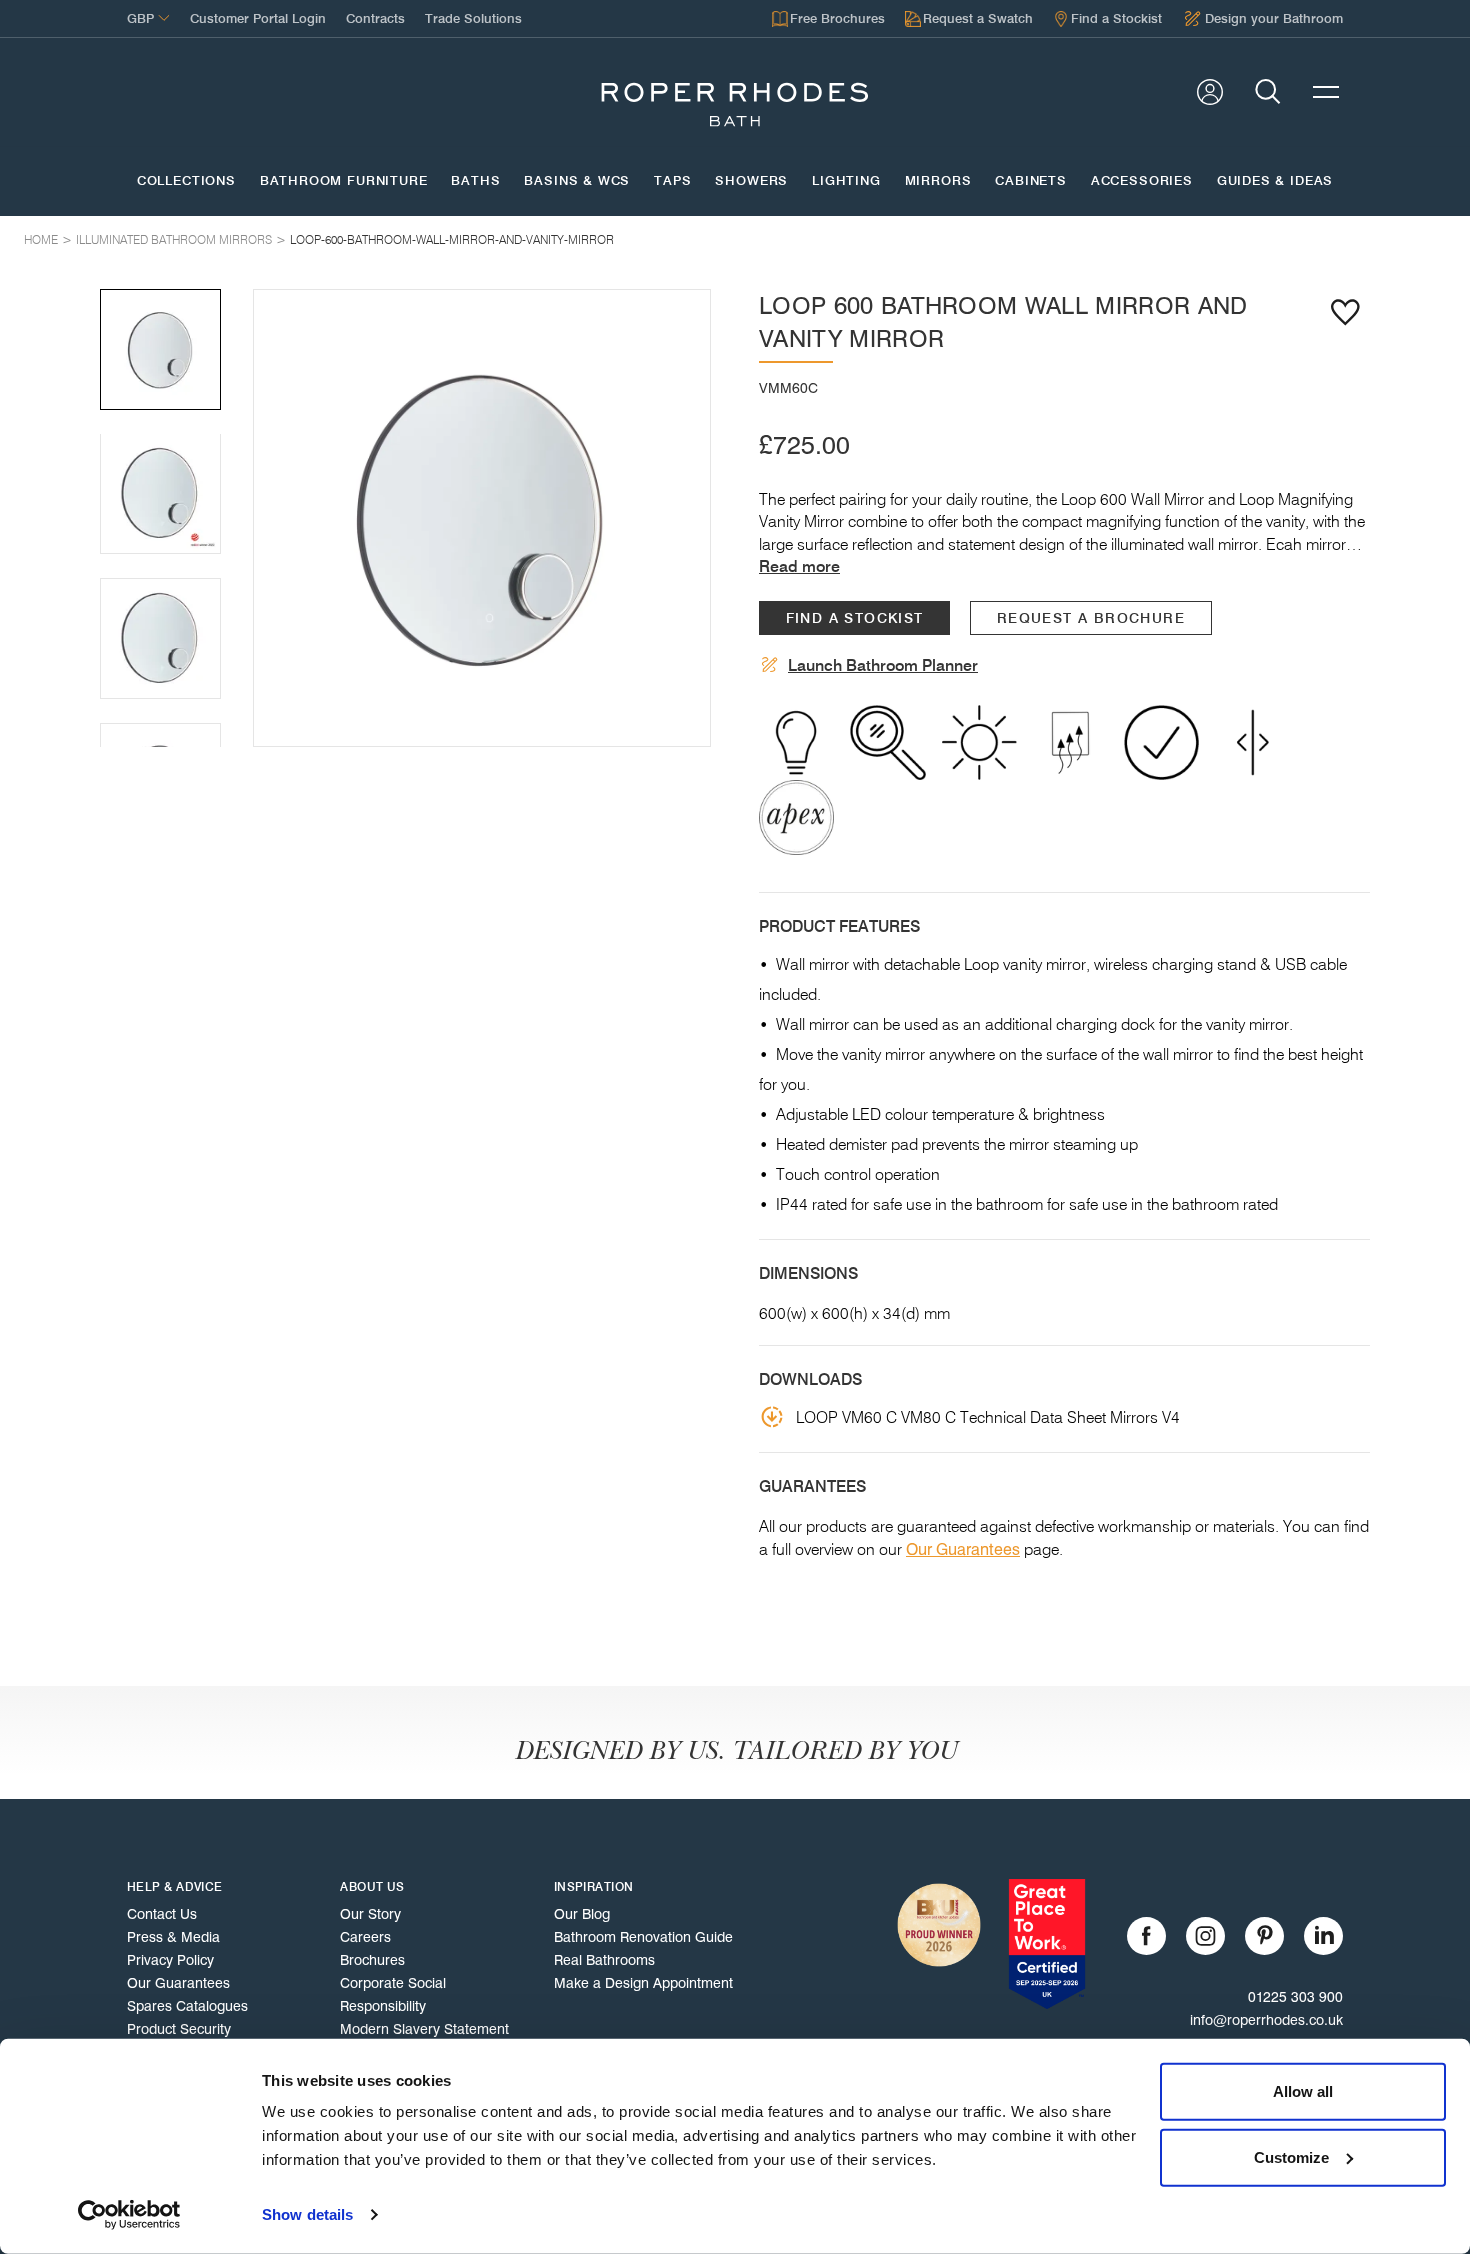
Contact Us (162, 1914)
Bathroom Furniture (344, 181)
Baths (475, 181)
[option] (482, 518)
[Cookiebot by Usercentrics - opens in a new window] (129, 2215)
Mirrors (938, 181)
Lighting (846, 181)
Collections (186, 181)
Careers (365, 1937)
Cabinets (1031, 181)
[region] (482, 518)
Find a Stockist (855, 618)
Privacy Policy (170, 1960)
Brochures (372, 1960)
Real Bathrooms (604, 1960)
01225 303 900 (1295, 1997)
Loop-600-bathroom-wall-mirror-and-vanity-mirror (452, 239)
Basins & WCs (577, 181)
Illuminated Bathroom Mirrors (174, 239)
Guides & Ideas (1275, 181)
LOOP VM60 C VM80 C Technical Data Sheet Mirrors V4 (988, 1417)
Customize (1291, 2156)
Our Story (370, 1914)
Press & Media (173, 1937)
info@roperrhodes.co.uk (1266, 2020)
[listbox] (482, 518)
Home (41, 239)
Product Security (179, 2029)
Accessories (1142, 181)
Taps (672, 181)
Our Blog (582, 1914)
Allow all (1303, 2091)
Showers (751, 181)
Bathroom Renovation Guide (643, 1937)
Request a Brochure (1091, 618)
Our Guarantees (963, 1549)
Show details (307, 2214)
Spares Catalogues (187, 2006)
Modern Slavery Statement (424, 2029)
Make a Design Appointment (643, 1983)
